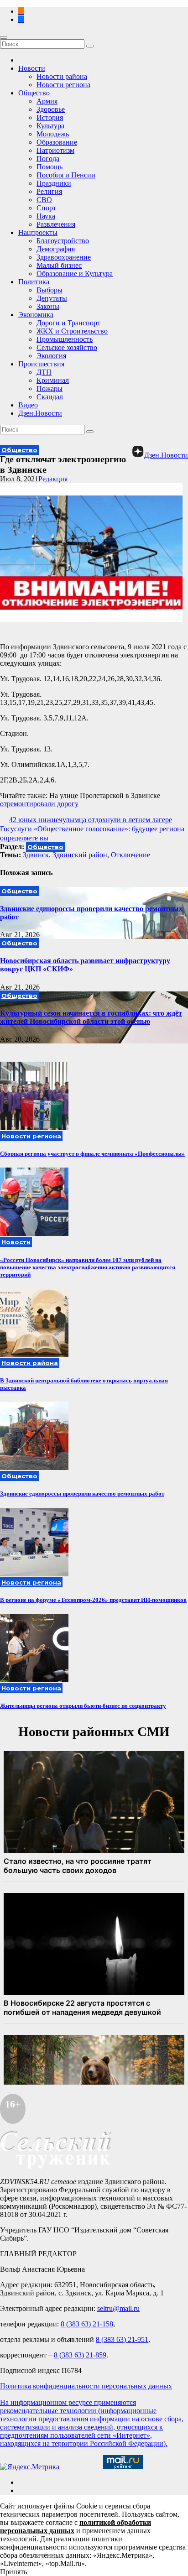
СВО (44, 200)
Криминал (53, 380)
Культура (50, 126)
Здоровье (51, 109)
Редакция (53, 479)
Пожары (50, 388)
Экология (51, 356)
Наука (46, 216)
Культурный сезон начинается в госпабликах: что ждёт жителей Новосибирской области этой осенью (91, 1017)
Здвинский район (80, 855)
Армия (47, 101)
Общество (34, 93)
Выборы (50, 290)
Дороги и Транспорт (68, 323)
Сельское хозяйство (67, 347)
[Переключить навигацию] (4, 37)
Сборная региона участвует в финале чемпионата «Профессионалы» (92, 1154)
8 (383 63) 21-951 (122, 2339)
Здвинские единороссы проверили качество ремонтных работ (82, 1494)
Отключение (131, 855)
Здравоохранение (64, 257)
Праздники (54, 183)
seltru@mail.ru (118, 2308)
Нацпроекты (38, 232)
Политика (34, 282)
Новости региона (63, 85)
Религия (49, 191)
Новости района (62, 76)
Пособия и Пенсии (66, 175)
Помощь (50, 167)
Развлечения (56, 224)
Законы (48, 306)
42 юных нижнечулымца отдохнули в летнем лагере (91, 820)
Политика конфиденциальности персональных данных (86, 2386)
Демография (56, 249)
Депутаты (52, 298)
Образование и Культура (75, 274)
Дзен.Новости (40, 413)
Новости (32, 68)
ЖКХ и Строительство (72, 331)
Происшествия (41, 364)
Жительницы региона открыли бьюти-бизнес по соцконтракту (83, 1706)
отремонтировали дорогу (39, 804)
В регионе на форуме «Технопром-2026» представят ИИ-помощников (93, 1600)
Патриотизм (55, 150)
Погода (48, 159)
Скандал (50, 397)
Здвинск (36, 855)
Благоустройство (63, 241)
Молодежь (53, 134)
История (50, 117)
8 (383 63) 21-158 (87, 2324)
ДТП (44, 372)
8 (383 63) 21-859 (80, 2355)
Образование (57, 142)
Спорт (46, 208)
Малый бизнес (59, 265)
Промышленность (65, 339)
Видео (28, 405)
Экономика (36, 315)
